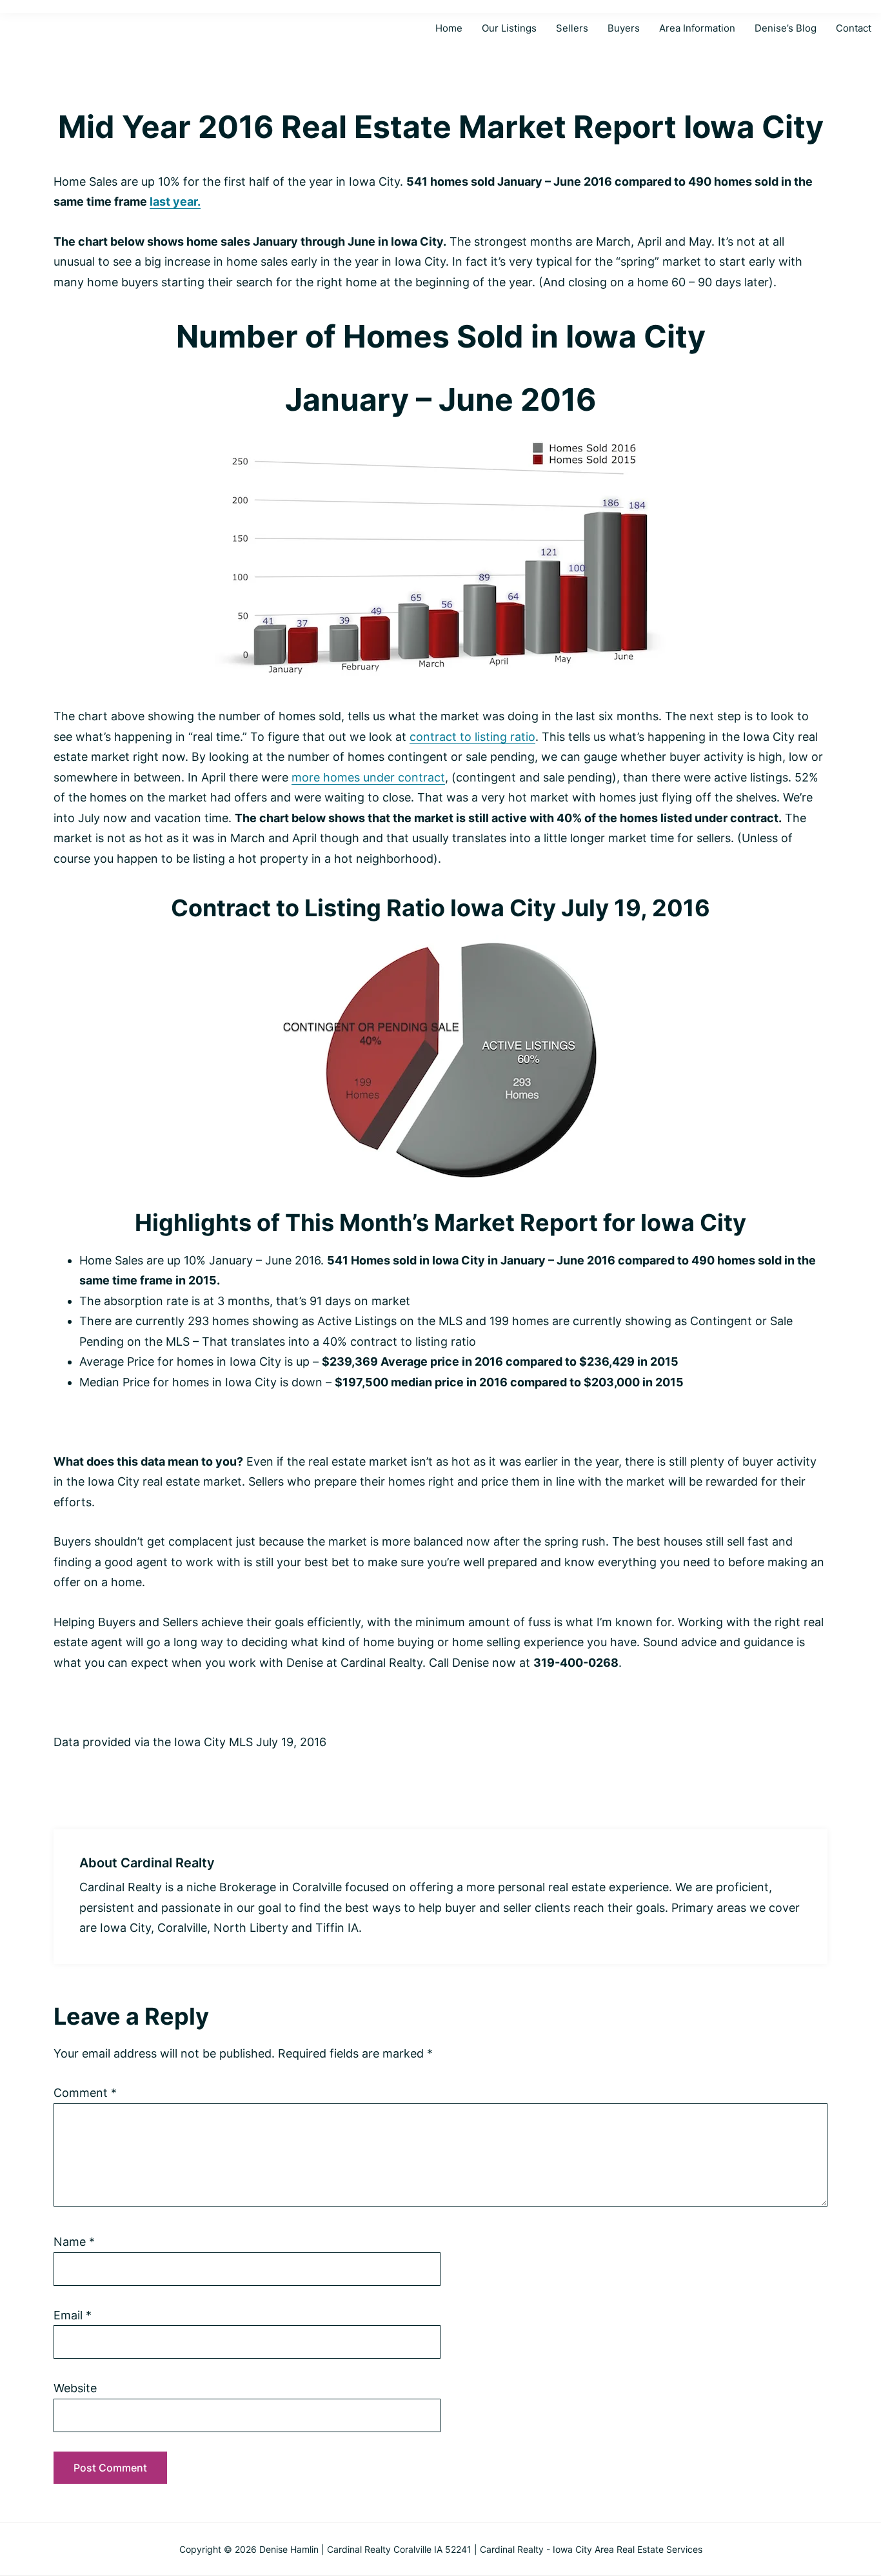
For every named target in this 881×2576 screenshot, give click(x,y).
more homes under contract (368, 777)
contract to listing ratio (472, 737)
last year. (175, 202)
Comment (85, 2093)
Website (75, 2388)
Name (74, 2242)
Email (73, 2315)
